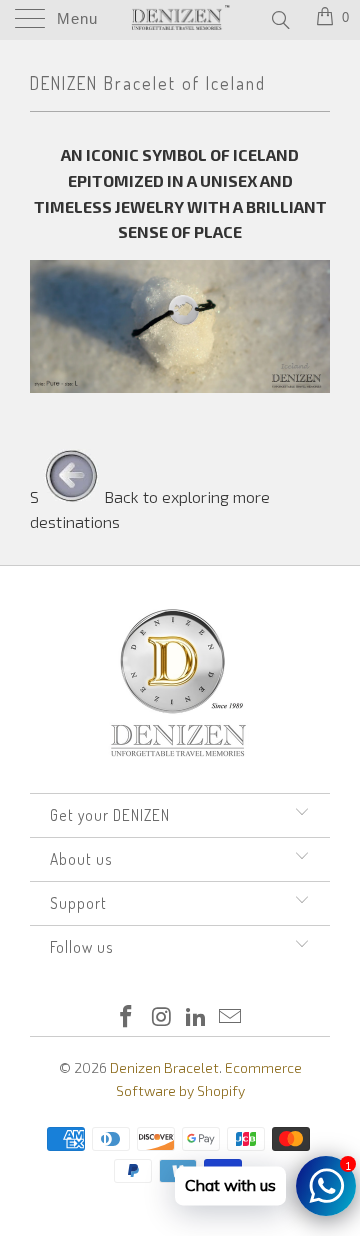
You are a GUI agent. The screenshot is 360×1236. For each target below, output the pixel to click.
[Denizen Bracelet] (180, 20)
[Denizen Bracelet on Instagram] (162, 1017)
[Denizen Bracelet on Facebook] (127, 1017)
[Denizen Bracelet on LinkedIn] (197, 1017)
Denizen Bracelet (164, 1067)
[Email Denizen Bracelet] (231, 1017)
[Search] (279, 19)
